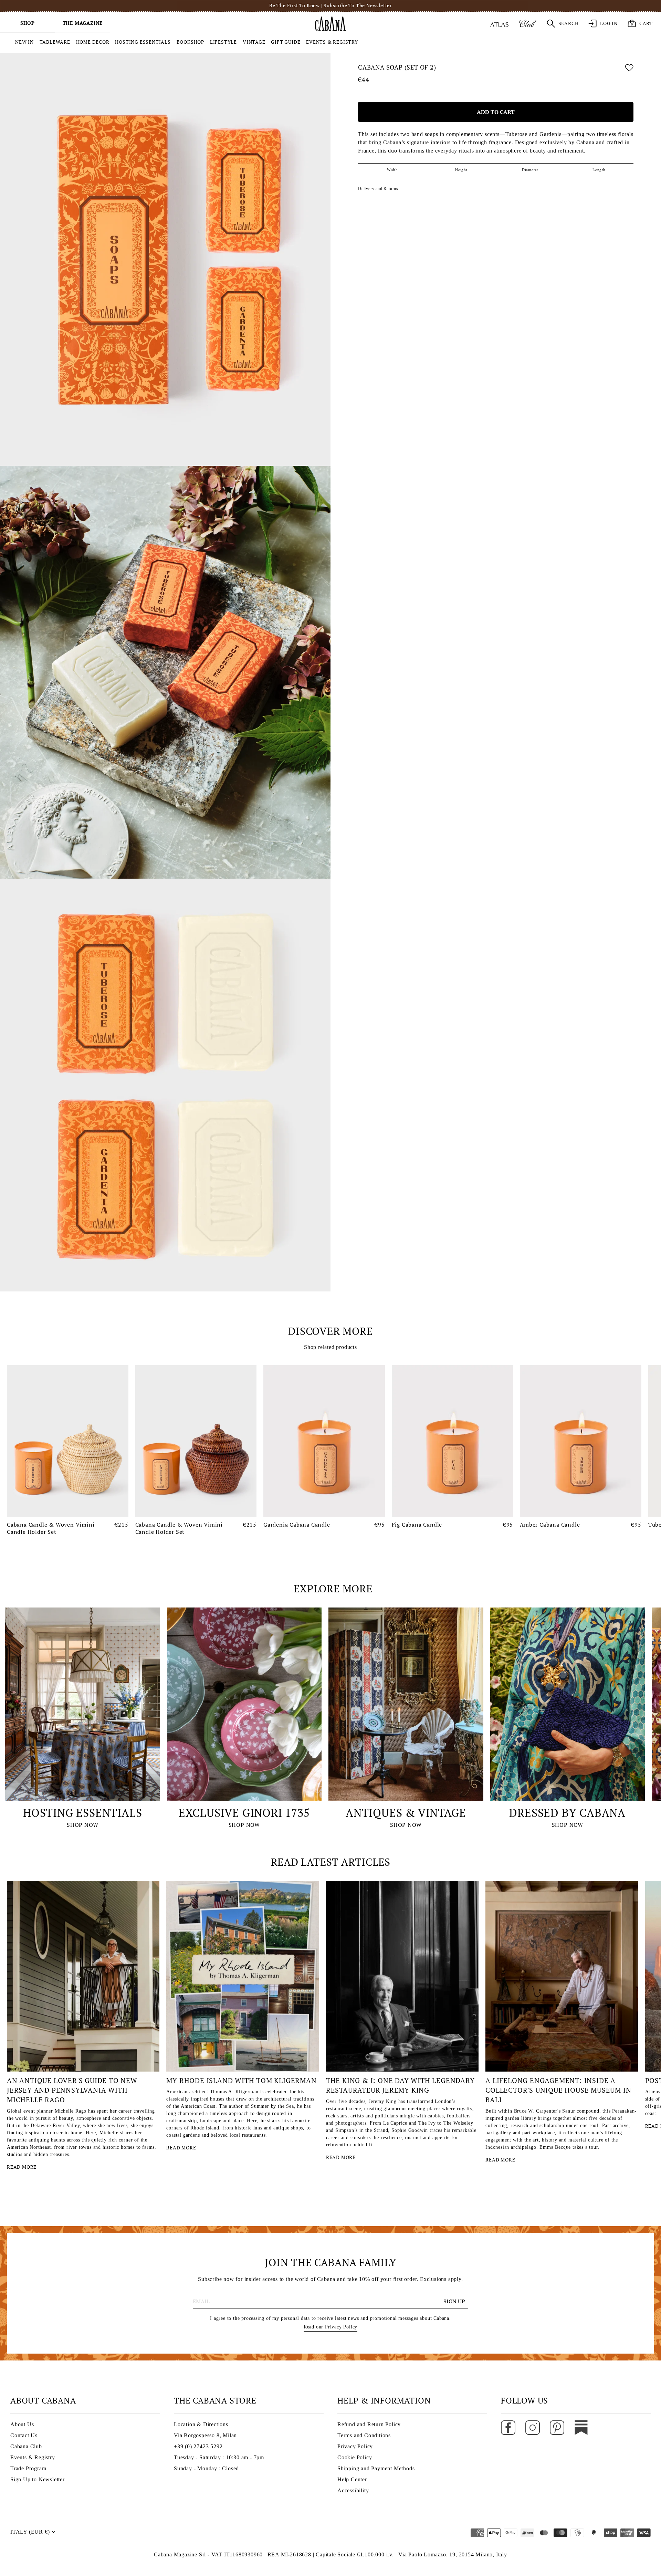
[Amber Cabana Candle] (581, 1441)
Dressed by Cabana (567, 1813)
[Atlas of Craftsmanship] (499, 23)
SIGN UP (454, 2301)
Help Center (352, 2479)
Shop (28, 23)
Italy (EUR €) (30, 2532)
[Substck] (581, 2427)
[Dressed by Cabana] (568, 1704)
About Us (22, 2424)
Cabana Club (26, 2446)
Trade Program (28, 2468)
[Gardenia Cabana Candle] (324, 1441)
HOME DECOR (93, 42)
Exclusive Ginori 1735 (244, 1813)
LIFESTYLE (223, 42)
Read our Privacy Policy (330, 2327)
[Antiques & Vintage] (406, 1704)
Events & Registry (33, 2457)
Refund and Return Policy (369, 2424)
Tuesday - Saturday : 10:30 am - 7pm (219, 2457)
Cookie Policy (355, 2457)
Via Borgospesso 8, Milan (205, 2435)
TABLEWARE (55, 42)
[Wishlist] (629, 69)
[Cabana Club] (528, 23)
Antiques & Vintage (406, 1813)
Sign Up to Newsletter (38, 2479)
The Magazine (83, 23)
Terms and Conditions (364, 2435)
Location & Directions (201, 2424)
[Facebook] (508, 2427)
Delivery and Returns (378, 189)
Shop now (82, 1825)
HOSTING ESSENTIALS (143, 42)
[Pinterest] (557, 2427)
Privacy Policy (355, 2446)
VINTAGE (254, 42)
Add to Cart (496, 112)
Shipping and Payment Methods (376, 2468)
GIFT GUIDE (286, 42)
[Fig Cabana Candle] (453, 1441)
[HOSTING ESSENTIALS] (83, 1704)
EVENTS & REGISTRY (332, 42)
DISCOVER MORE (330, 1331)
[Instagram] (533, 2427)
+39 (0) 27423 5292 (198, 2446)
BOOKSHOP (190, 42)
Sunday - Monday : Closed (206, 2468)
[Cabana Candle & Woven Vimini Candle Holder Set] (68, 1441)
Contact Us (24, 2435)
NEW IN (24, 42)
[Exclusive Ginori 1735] (244, 1704)
